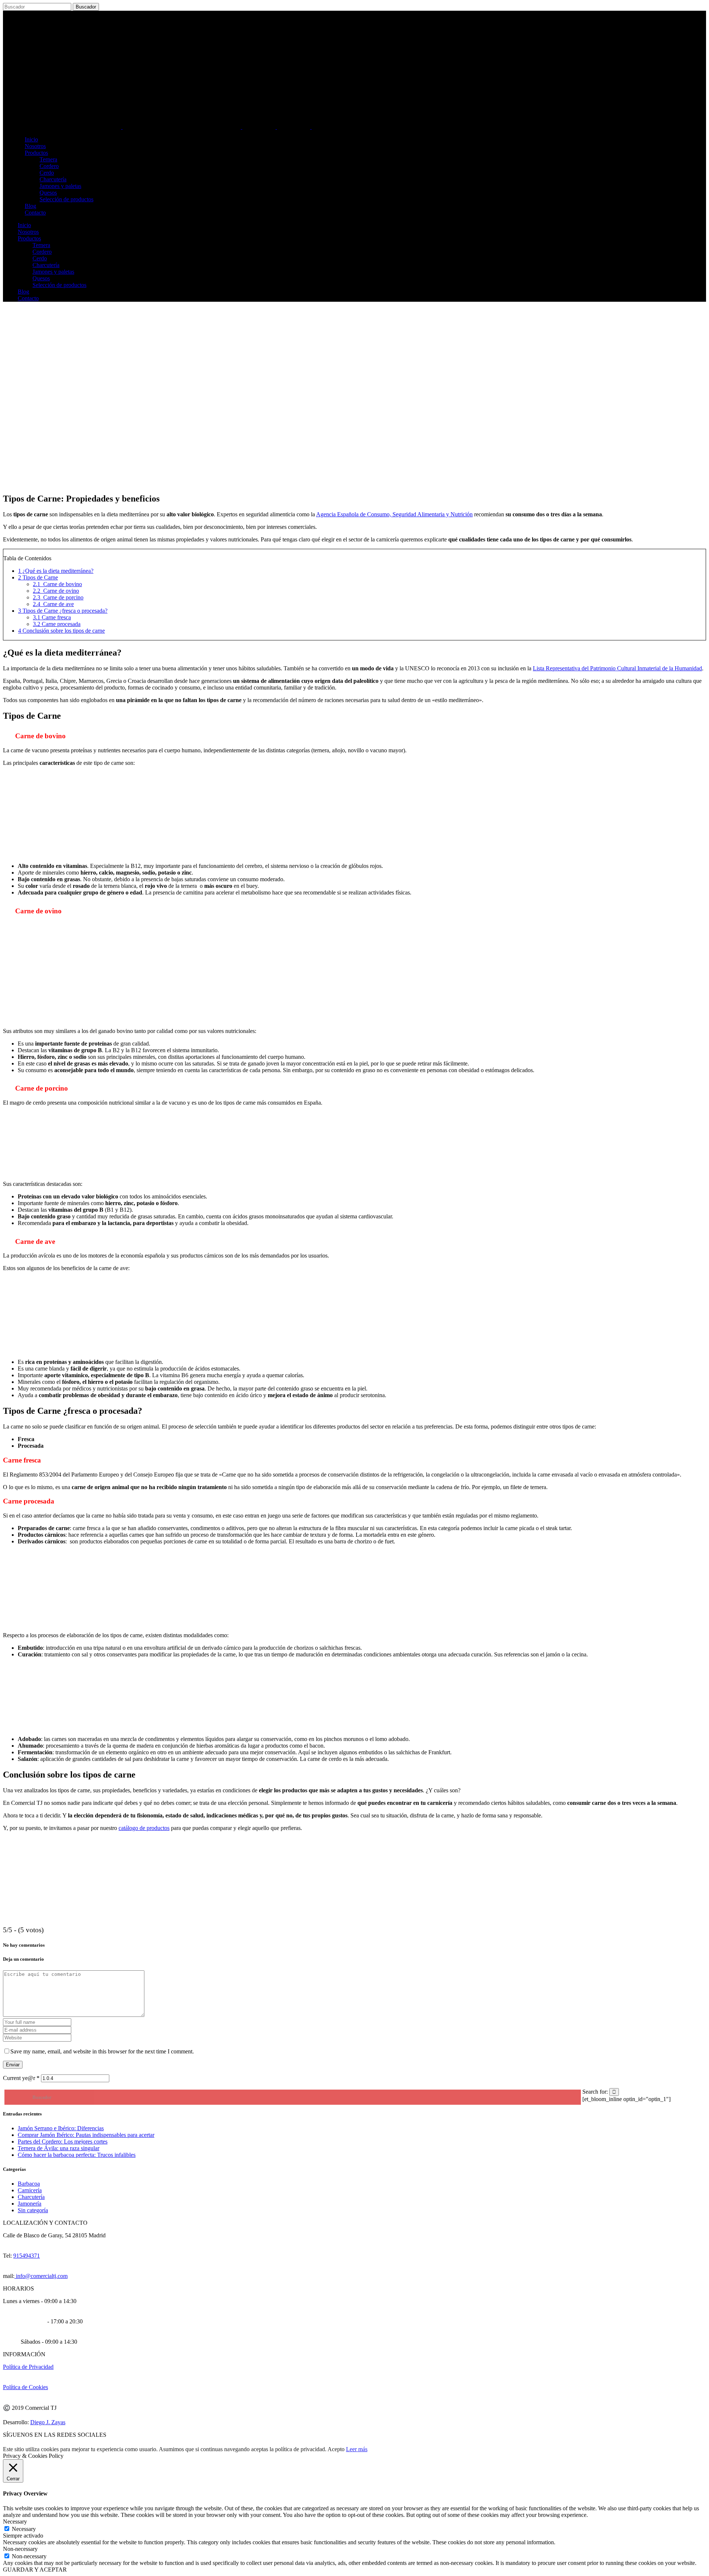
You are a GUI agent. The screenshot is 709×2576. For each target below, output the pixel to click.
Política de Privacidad (28, 2367)
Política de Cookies (25, 2387)
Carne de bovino (57, 584)
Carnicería (30, 2190)
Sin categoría (33, 2210)
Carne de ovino (56, 591)
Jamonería (30, 2204)
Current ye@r (21, 2078)
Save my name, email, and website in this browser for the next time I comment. (102, 2051)
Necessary (24, 2529)
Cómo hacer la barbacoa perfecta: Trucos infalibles (77, 2155)
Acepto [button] (336, 2449)
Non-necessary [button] (20, 2549)
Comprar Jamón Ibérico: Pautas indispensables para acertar (86, 2135)
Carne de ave (53, 604)
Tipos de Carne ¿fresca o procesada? (63, 611)
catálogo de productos (144, 1828)
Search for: (595, 2092)
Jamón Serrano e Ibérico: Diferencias (61, 2128)
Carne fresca (52, 617)
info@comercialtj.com (41, 2276)
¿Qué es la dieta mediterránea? (56, 571)
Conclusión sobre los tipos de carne (61, 631)
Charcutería (31, 2197)
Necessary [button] (15, 2522)
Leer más (357, 2449)
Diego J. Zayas (48, 2422)
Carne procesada (57, 624)
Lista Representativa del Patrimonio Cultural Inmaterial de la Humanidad (617, 668)
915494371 (27, 2256)
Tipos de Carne (38, 577)
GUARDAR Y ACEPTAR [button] (35, 2570)
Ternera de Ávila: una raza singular (59, 2148)
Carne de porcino (58, 597)
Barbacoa (29, 2184)
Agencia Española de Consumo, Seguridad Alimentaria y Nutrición (394, 514)
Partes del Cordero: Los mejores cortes (63, 2141)
